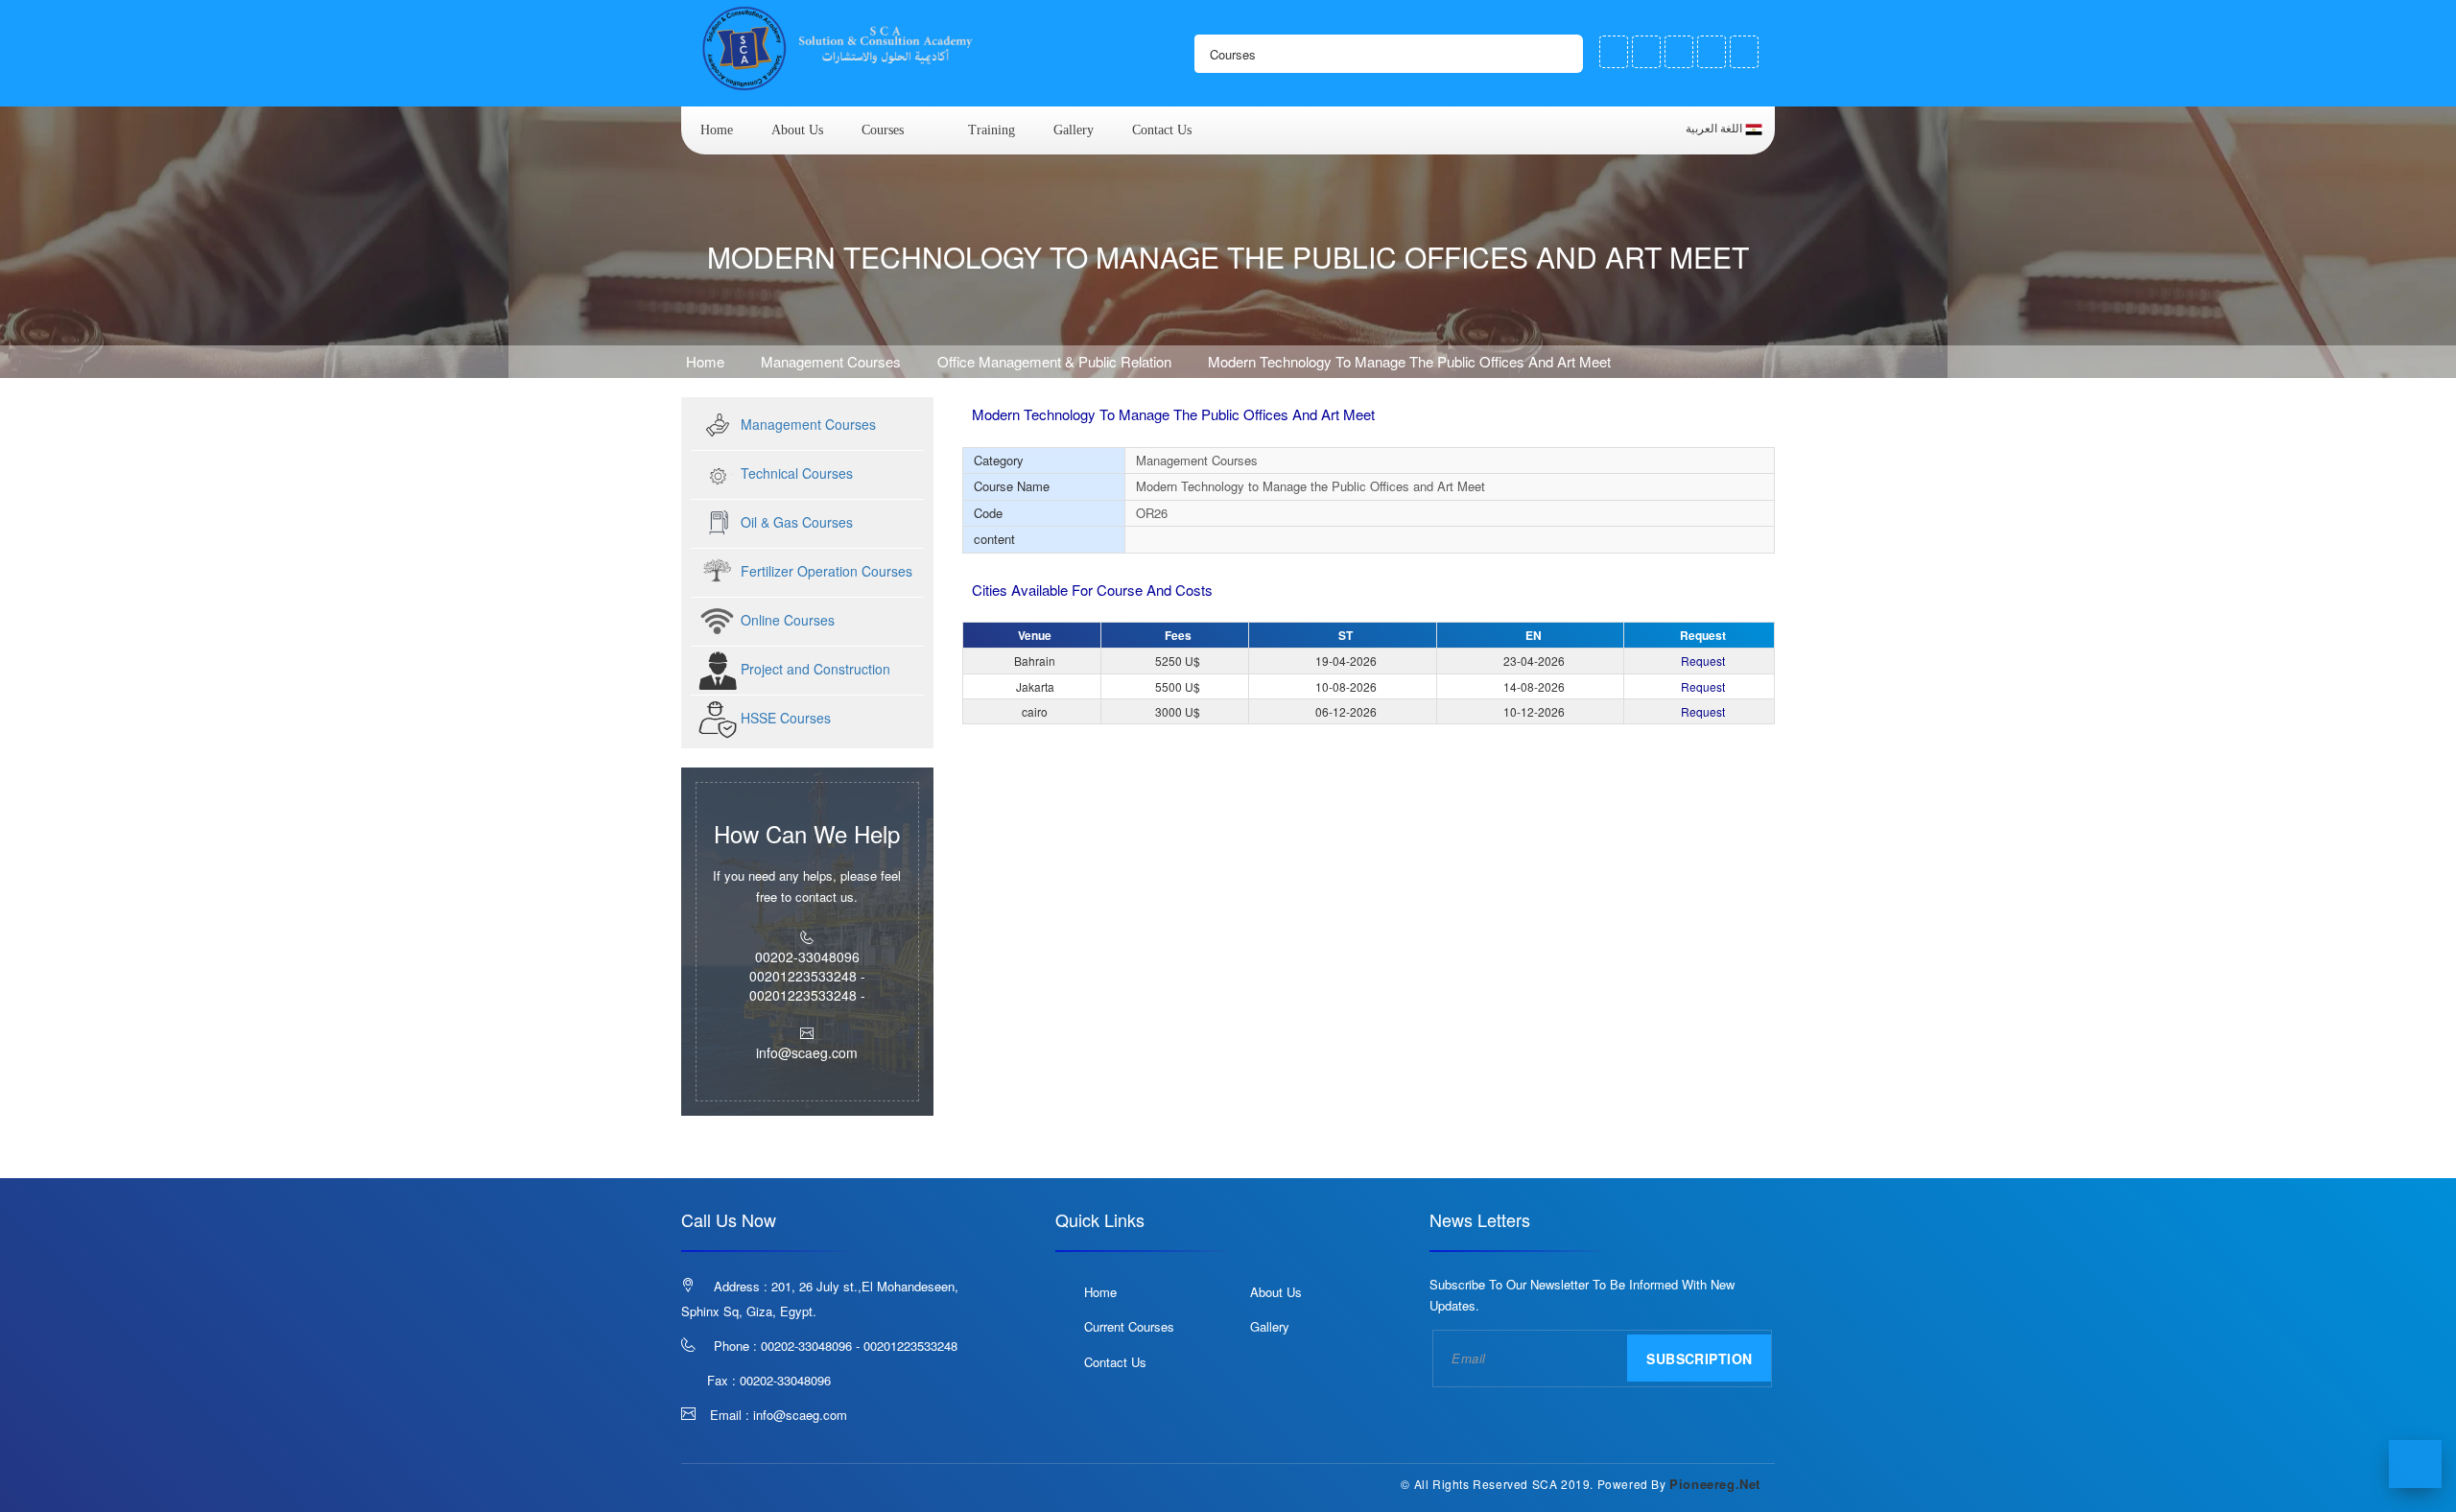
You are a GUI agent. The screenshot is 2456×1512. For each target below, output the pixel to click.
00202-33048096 (785, 1380)
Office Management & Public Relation (1054, 361)
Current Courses (1129, 1326)
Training (992, 130)
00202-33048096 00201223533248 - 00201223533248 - (807, 976)
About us (797, 130)
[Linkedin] (1744, 52)
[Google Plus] (1679, 52)
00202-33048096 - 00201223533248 (859, 1346)
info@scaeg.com (800, 1415)
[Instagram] (1712, 52)
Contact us (1162, 130)
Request (1703, 661)
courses (883, 130)
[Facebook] (1614, 52)
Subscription (1699, 1358)
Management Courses (833, 361)
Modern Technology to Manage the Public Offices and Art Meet (1409, 361)
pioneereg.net (1715, 1484)
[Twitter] (1646, 52)
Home (717, 130)
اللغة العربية (1715, 129)
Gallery (1074, 130)
